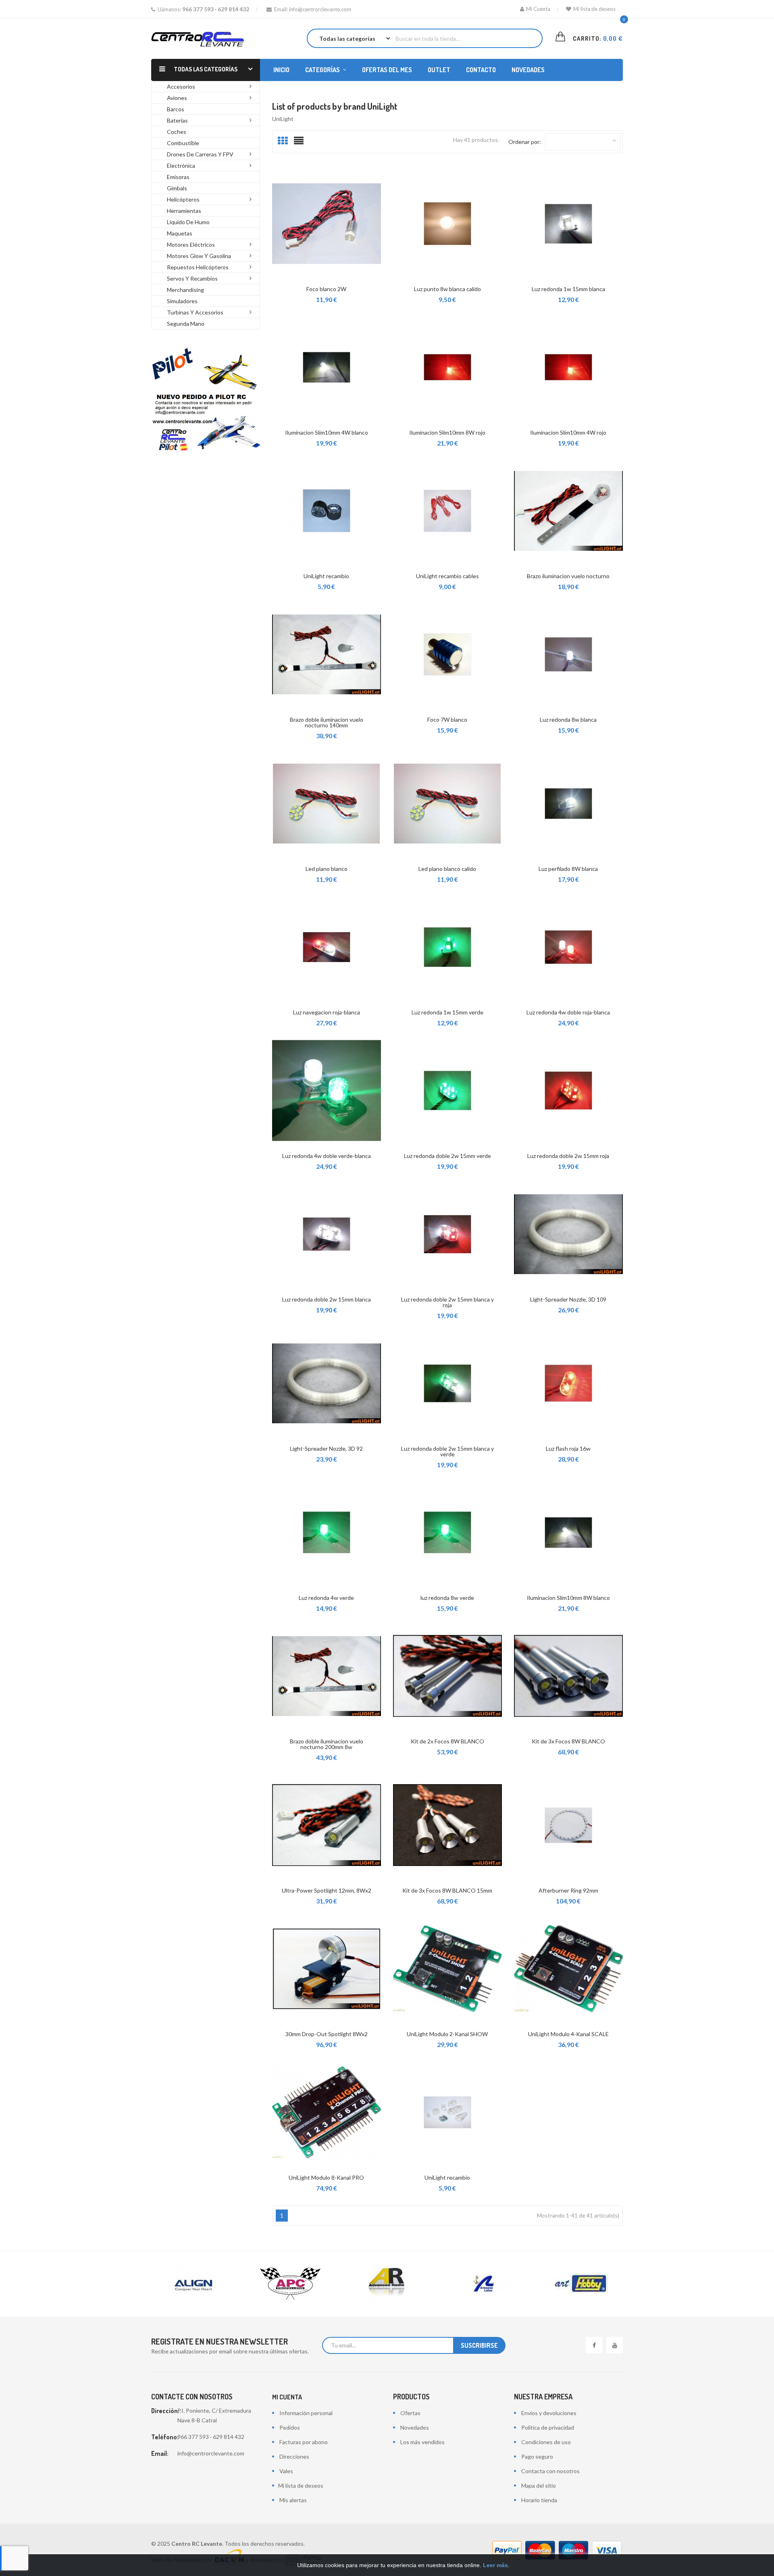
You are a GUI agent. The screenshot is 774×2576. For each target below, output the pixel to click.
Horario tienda (539, 2500)
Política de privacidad (548, 2427)
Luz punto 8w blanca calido (447, 289)
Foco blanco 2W (326, 289)
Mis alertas (293, 2500)
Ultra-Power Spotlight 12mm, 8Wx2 (327, 1890)
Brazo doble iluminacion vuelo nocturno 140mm (327, 722)
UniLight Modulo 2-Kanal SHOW (447, 2034)
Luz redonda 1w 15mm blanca (568, 289)
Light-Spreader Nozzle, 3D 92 (326, 1448)
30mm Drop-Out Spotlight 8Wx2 (327, 2034)
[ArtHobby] (484, 2284)
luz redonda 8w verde (447, 1598)
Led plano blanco (327, 869)
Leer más (495, 2565)
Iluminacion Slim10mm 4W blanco (327, 432)
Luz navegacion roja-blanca (327, 1012)
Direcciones (294, 2456)
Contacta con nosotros (550, 2471)
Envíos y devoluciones (549, 2413)
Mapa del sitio (539, 2485)
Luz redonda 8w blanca (568, 719)
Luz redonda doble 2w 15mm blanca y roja (447, 1302)
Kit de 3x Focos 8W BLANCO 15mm (447, 1890)
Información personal (306, 2413)
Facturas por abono (304, 2442)
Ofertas (410, 2413)
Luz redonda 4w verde (326, 1598)
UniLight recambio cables (447, 576)
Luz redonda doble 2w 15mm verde (447, 1156)
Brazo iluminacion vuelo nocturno (568, 576)
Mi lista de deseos (594, 9)
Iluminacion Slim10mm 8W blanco (568, 1598)
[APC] (193, 2284)
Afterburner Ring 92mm (568, 1890)
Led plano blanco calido (447, 869)
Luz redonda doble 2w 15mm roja (568, 1156)
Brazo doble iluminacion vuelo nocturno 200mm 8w (327, 1744)
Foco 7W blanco (447, 719)
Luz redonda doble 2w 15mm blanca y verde (447, 1451)
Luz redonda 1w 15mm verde (447, 1012)
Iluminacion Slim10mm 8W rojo (447, 432)
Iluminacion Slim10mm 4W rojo (568, 432)
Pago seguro (537, 2456)
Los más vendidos (422, 2442)
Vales (286, 2471)
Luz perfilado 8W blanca (568, 869)
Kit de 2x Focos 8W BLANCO (447, 1741)
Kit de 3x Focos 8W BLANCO (568, 1741)
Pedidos (290, 2427)
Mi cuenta (287, 2397)
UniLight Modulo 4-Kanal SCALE (568, 2034)
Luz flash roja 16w (568, 1448)
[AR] (290, 2284)
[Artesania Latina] (387, 2284)
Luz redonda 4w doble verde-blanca (327, 1156)
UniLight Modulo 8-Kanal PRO (326, 2177)
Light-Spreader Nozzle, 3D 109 (568, 1299)
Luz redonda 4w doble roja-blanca (568, 1012)
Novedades (415, 2427)
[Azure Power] (580, 2284)
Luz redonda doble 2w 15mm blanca (327, 1299)
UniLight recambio (326, 576)
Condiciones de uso (546, 2442)
